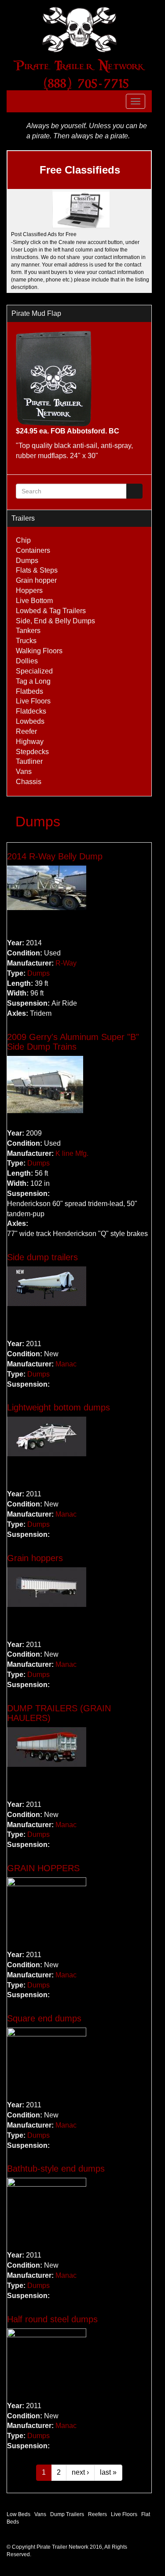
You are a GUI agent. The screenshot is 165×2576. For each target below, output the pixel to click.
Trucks (26, 641)
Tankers (28, 631)
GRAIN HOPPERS (43, 1868)
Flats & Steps (37, 570)
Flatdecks (31, 711)
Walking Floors (39, 651)
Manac (66, 1364)
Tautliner (29, 761)
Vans (24, 772)
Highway (30, 742)
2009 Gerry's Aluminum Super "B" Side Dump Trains (73, 1042)
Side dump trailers (42, 1257)
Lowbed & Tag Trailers (51, 611)
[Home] (79, 30)
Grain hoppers (35, 1558)
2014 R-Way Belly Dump (55, 856)
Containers (33, 550)
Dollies (27, 661)
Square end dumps (44, 2018)
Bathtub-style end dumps (56, 2169)
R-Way (66, 963)
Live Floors (33, 701)
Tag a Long (33, 681)
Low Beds (18, 2514)
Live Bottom (34, 601)
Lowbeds (30, 721)
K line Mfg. (72, 1153)
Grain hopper (36, 580)
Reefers (97, 2514)
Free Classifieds (80, 170)
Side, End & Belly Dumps (55, 621)
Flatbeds (29, 691)
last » (108, 2472)
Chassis (29, 782)
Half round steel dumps (52, 2319)
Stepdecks (32, 752)
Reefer (26, 731)
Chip (23, 540)
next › (80, 2472)
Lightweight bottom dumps (59, 1407)
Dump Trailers (67, 2514)
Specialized (34, 671)
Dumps (27, 561)
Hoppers (29, 590)
